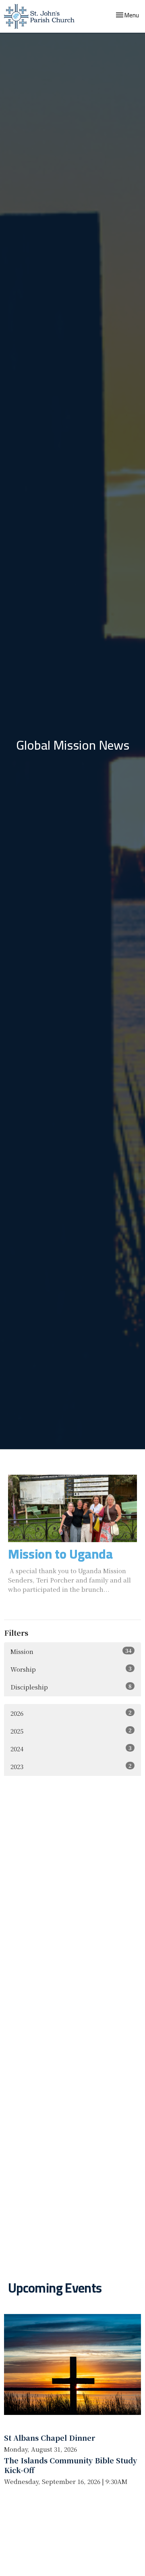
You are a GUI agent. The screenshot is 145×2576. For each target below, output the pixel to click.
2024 (71, 1748)
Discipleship (71, 1687)
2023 (71, 1766)
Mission (71, 1651)
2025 (71, 1731)
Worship (71, 1669)
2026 (71, 1713)
